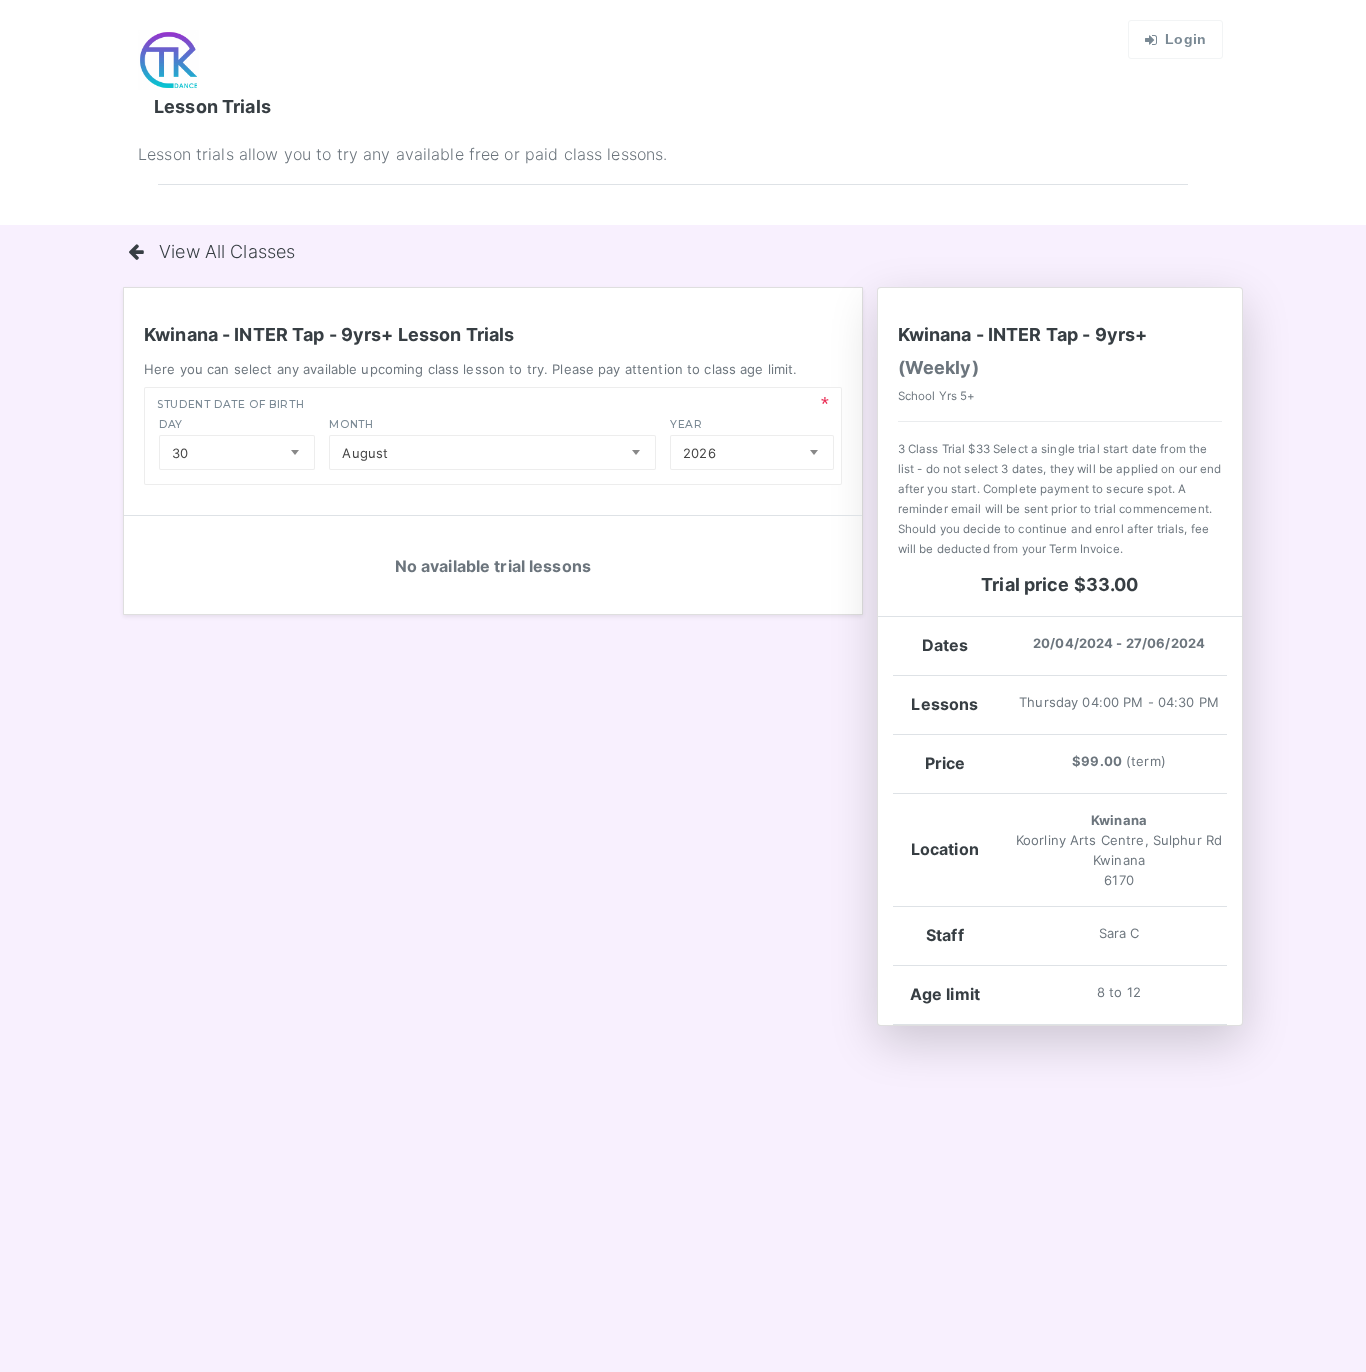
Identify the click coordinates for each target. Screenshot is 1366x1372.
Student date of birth (230, 404)
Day (171, 424)
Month (351, 424)
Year (686, 424)
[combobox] (237, 452)
